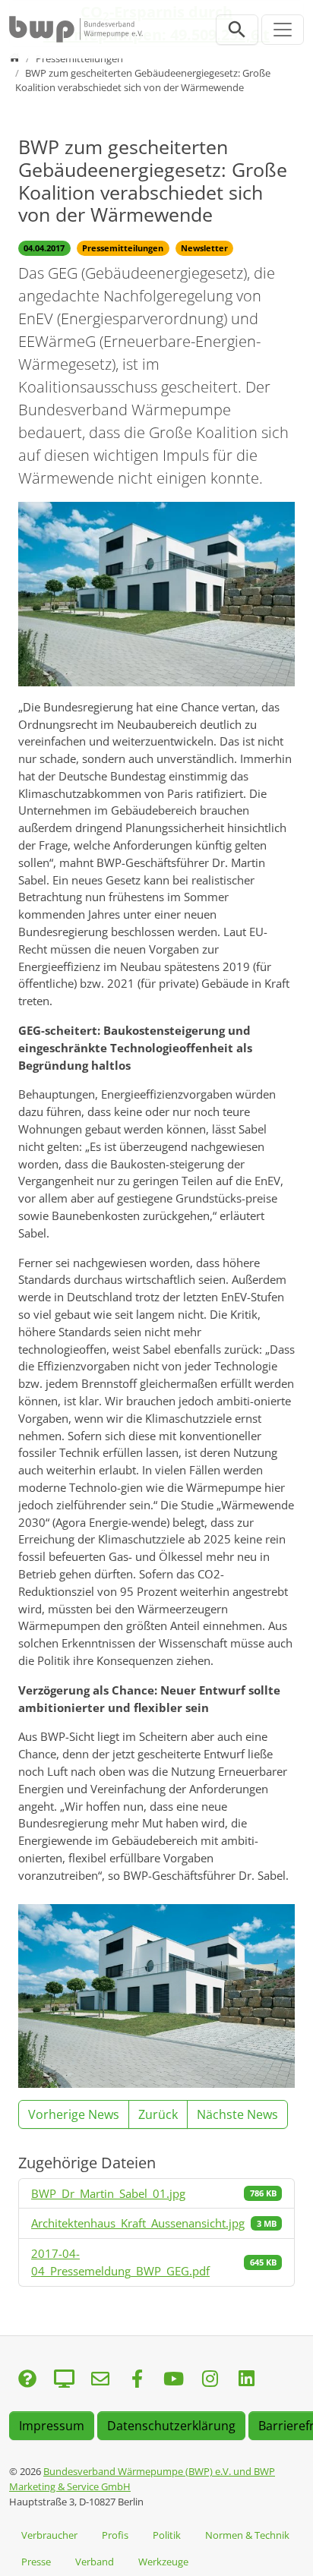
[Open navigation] (283, 30)
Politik (167, 2535)
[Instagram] (210, 2380)
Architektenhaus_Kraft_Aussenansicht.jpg (138, 2223)
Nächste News (237, 2114)
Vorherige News (74, 2114)
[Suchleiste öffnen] (237, 30)
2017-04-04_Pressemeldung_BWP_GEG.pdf (120, 2262)
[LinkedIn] (246, 2380)
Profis (115, 2535)
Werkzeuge (163, 2562)
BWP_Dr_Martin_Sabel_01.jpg (108, 2193)
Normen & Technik (247, 2535)
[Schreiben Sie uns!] (27, 2380)
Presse (36, 2562)
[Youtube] (173, 2380)
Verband (95, 2562)
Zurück (158, 2114)
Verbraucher (49, 2535)
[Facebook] (137, 2380)
